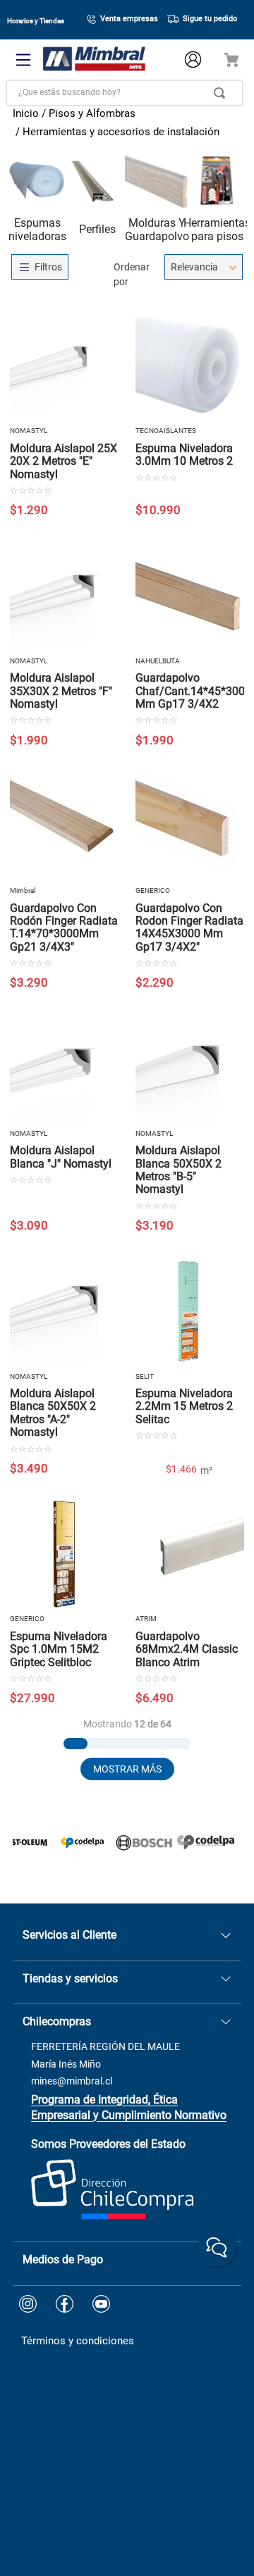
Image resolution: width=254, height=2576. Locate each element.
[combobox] (125, 93)
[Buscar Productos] (222, 93)
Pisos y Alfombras (92, 113)
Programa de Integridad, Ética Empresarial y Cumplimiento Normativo (129, 2107)
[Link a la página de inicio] (26, 115)
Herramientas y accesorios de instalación (121, 132)
